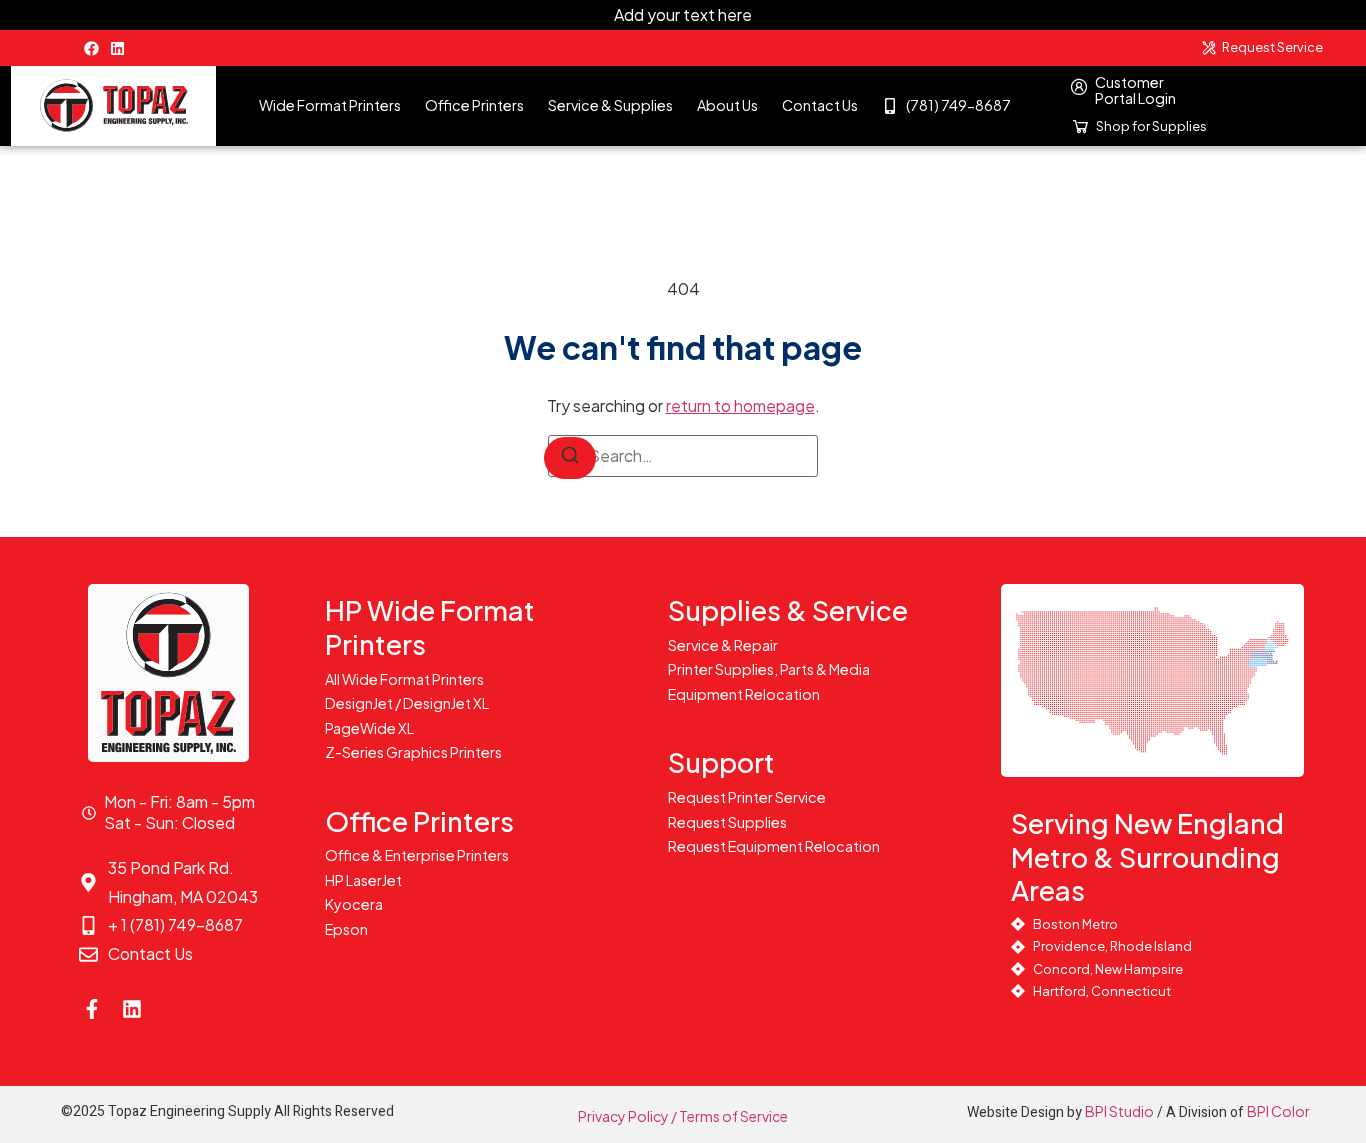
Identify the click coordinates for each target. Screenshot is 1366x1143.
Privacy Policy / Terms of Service (683, 1116)
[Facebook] (91, 48)
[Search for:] (683, 456)
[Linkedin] (117, 48)
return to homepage (740, 405)
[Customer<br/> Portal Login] (1079, 87)
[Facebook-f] (92, 1009)
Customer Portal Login (1135, 90)
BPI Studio (1119, 1111)
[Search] (570, 458)
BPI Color (1278, 1111)
